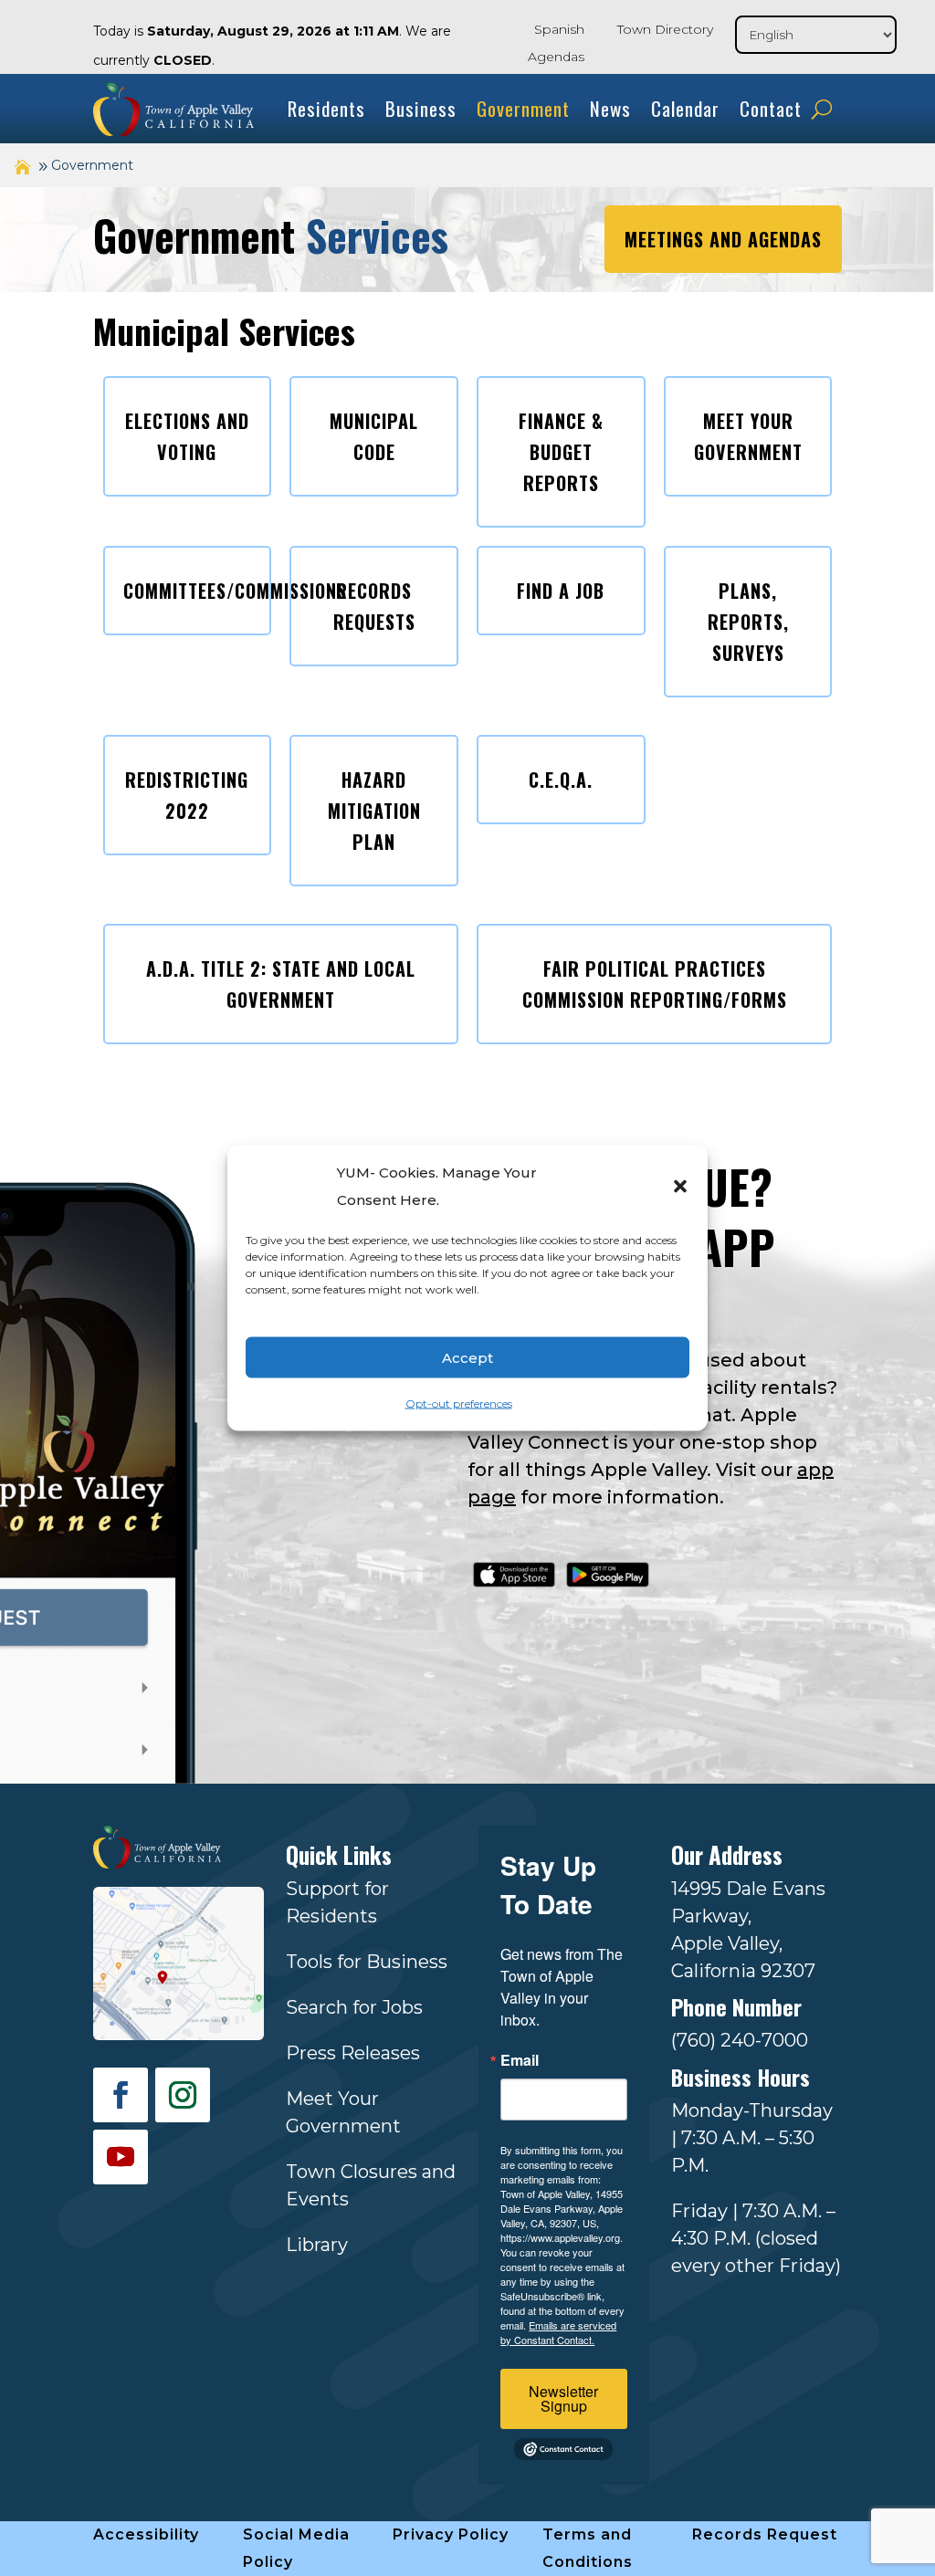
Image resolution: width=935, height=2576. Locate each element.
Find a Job (561, 591)
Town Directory (665, 29)
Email (520, 2060)
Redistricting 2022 (187, 795)
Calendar (685, 108)
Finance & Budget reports (561, 452)
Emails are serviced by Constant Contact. (558, 2332)
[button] (680, 1187)
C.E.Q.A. (561, 780)
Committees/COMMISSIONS (197, 591)
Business (421, 108)
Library (317, 2245)
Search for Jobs (354, 2007)
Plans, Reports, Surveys (748, 622)
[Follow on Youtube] (121, 2157)
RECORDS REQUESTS (374, 606)
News (610, 108)
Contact (771, 108)
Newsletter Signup (563, 2398)
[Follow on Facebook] (121, 2095)
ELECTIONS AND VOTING (187, 436)
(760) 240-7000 (740, 2040)
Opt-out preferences (459, 1403)
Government (523, 108)
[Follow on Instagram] (183, 2095)
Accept (467, 1357)
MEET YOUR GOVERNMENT (748, 436)
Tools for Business (367, 1962)
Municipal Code (374, 436)
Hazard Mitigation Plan (374, 811)
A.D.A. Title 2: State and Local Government (281, 984)
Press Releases (353, 2053)
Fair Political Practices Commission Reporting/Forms (655, 984)
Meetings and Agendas (723, 239)
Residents (326, 108)
